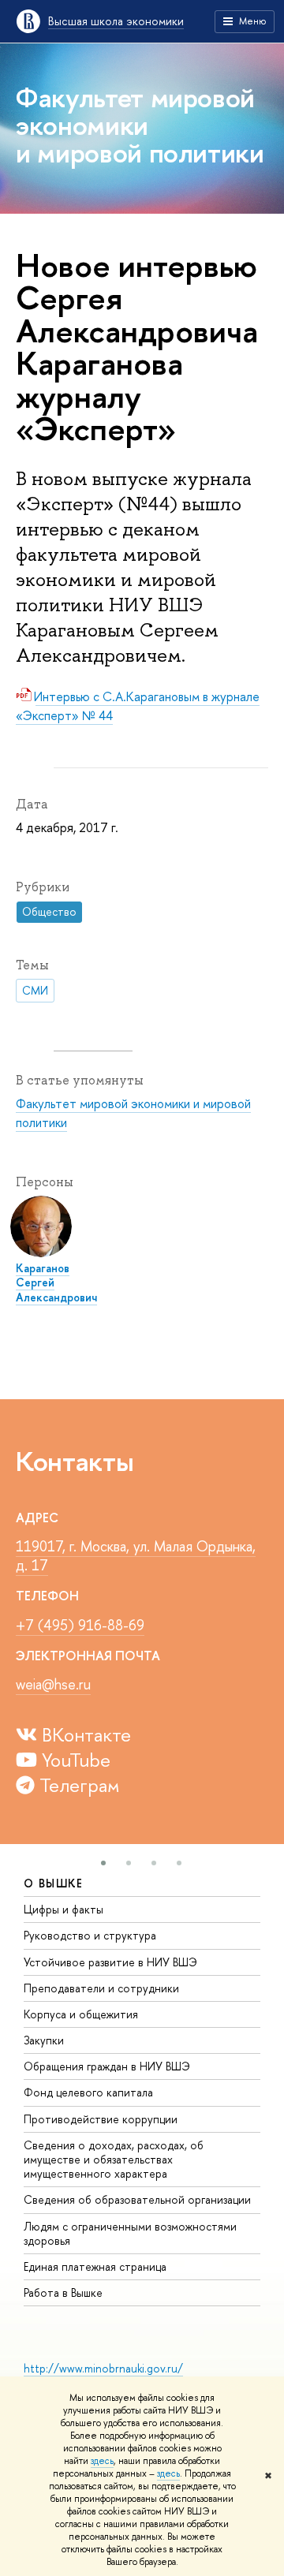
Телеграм (77, 1785)
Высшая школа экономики (116, 21)
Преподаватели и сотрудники (101, 1988)
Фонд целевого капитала (88, 2092)
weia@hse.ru (53, 1684)
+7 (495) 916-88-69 (80, 1625)
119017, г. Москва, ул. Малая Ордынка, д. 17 (136, 1556)
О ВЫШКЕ (54, 1883)
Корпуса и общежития (81, 2014)
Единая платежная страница (95, 2266)
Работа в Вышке (63, 2292)
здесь (102, 2461)
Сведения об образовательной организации (137, 2199)
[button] (103, 1863)
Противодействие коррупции (101, 2119)
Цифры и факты (64, 1909)
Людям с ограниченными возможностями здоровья (130, 2233)
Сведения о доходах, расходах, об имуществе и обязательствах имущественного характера (114, 2159)
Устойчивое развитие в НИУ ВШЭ (110, 1962)
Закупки (44, 2040)
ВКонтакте (84, 1734)
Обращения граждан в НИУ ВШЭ (107, 2066)
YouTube (74, 1760)
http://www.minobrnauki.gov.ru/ (103, 2368)
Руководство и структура (90, 1935)
